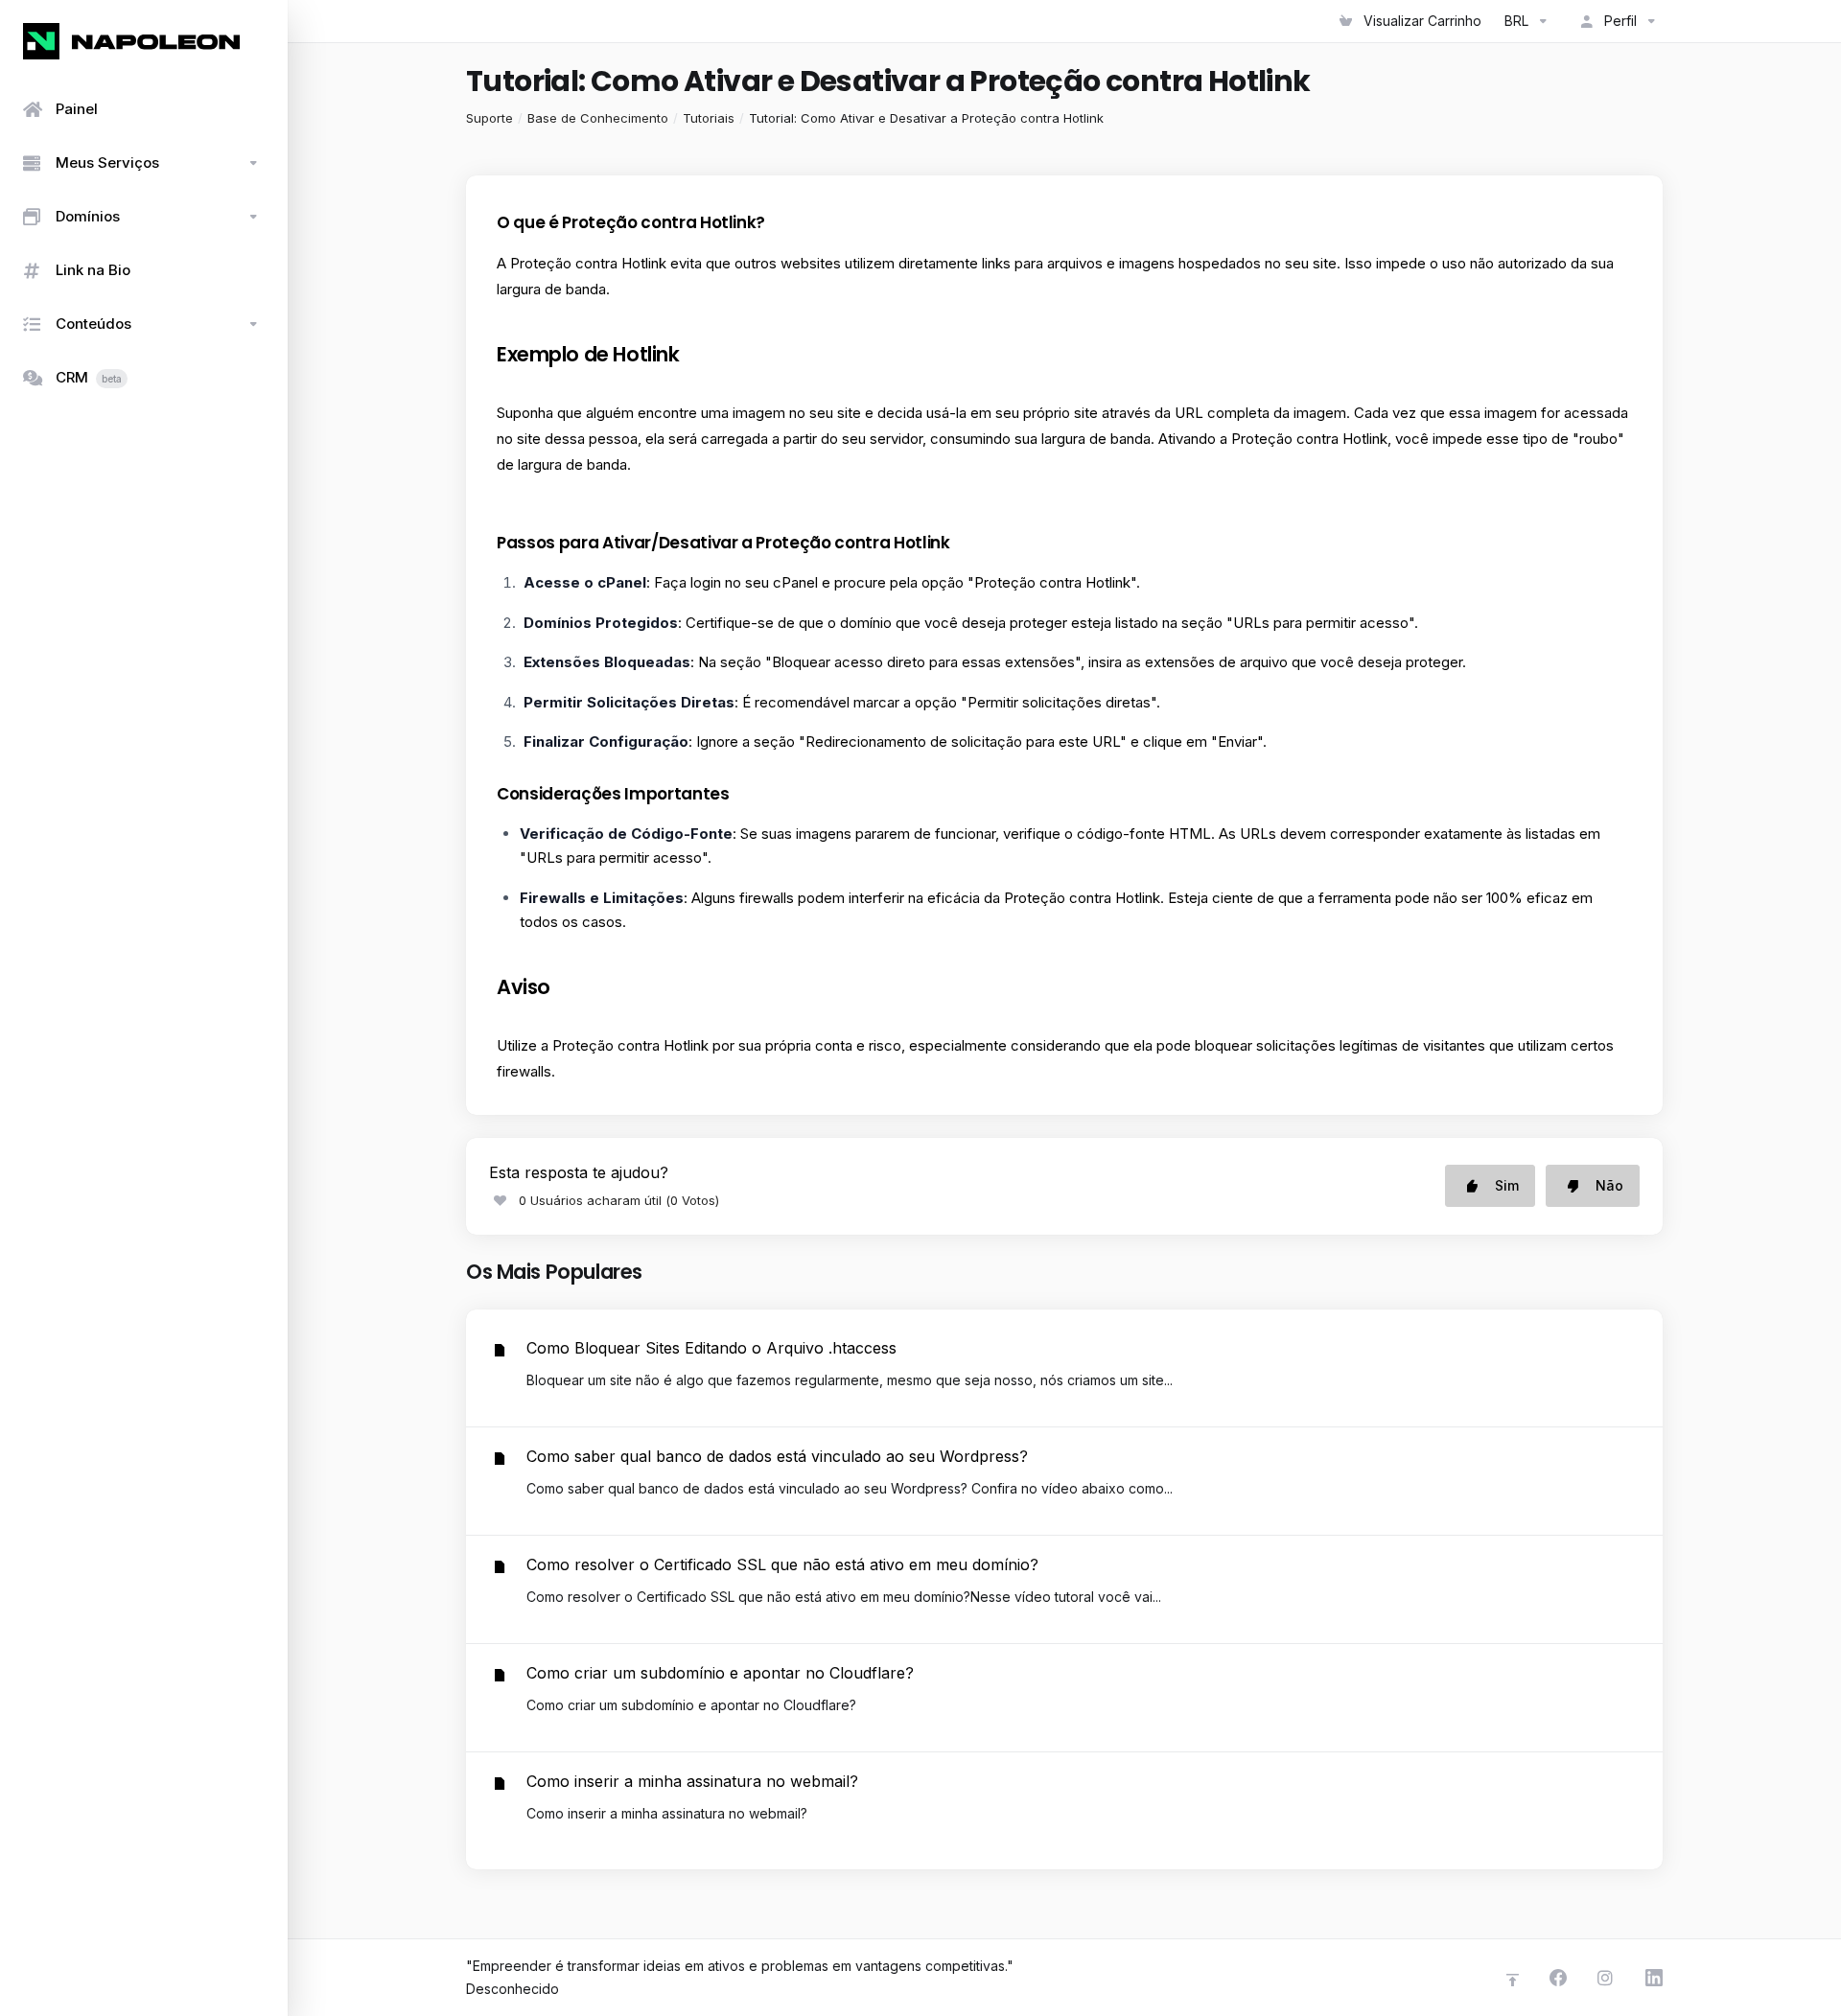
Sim (1507, 1185)
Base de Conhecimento (598, 118)
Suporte (489, 118)
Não (1609, 1185)
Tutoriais (709, 118)
